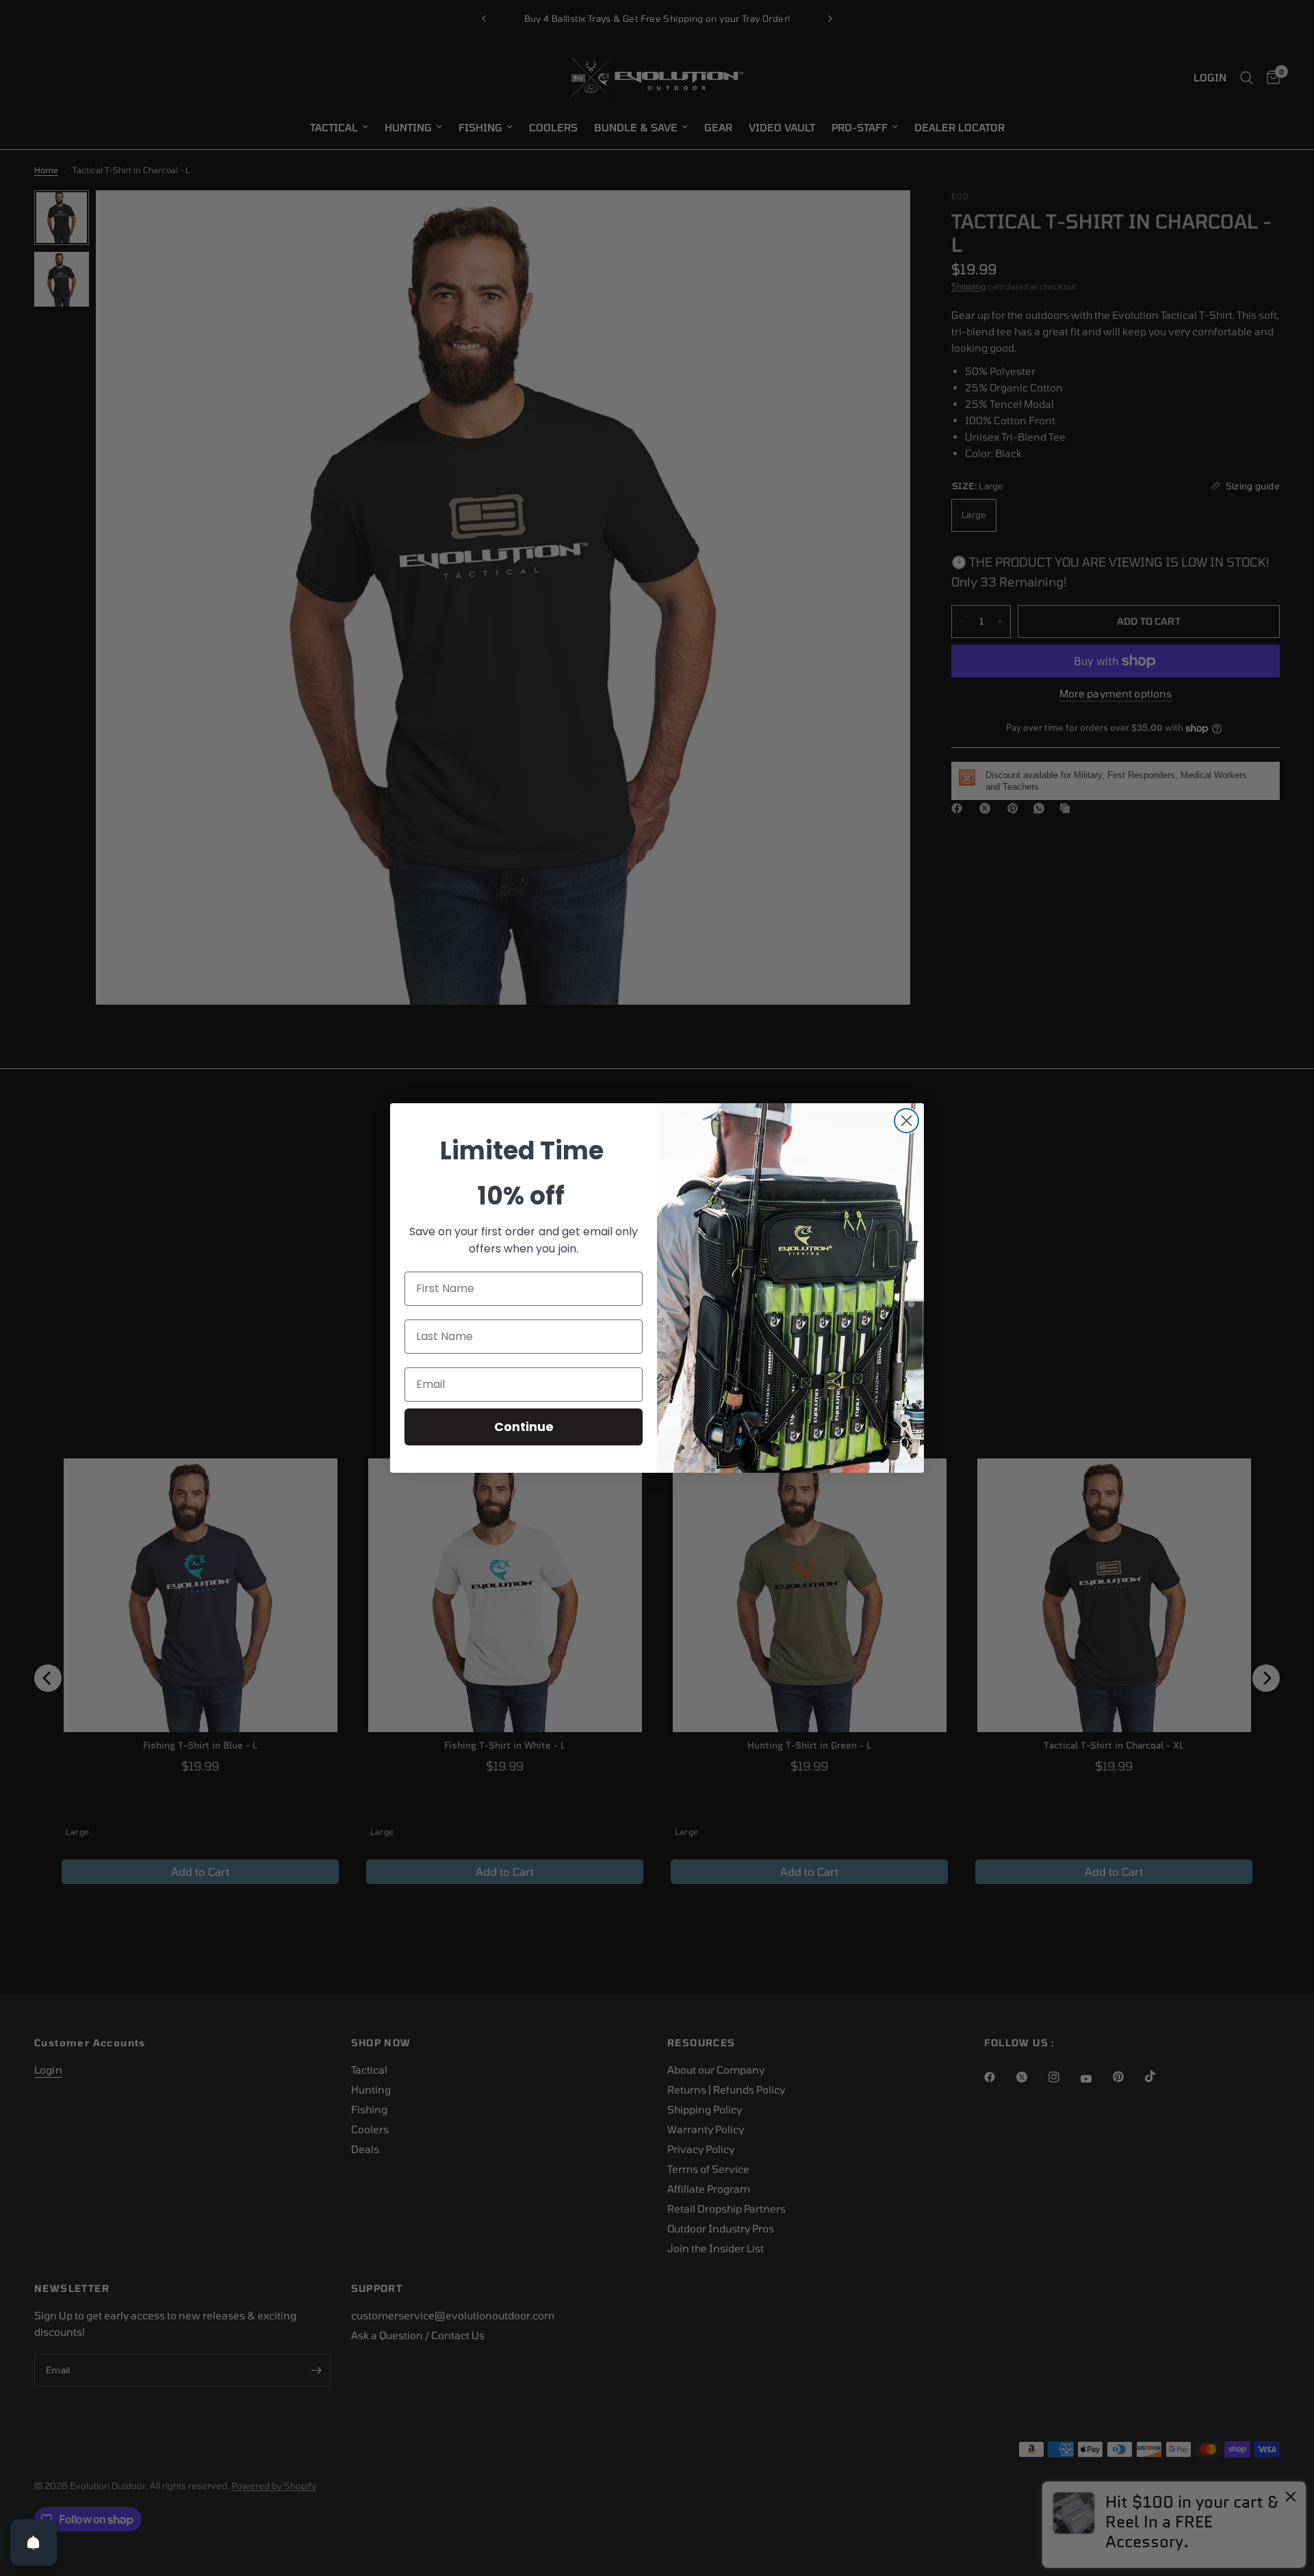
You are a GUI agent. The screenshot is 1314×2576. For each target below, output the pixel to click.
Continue (524, 1427)
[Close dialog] (906, 1121)
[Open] (34, 2542)
